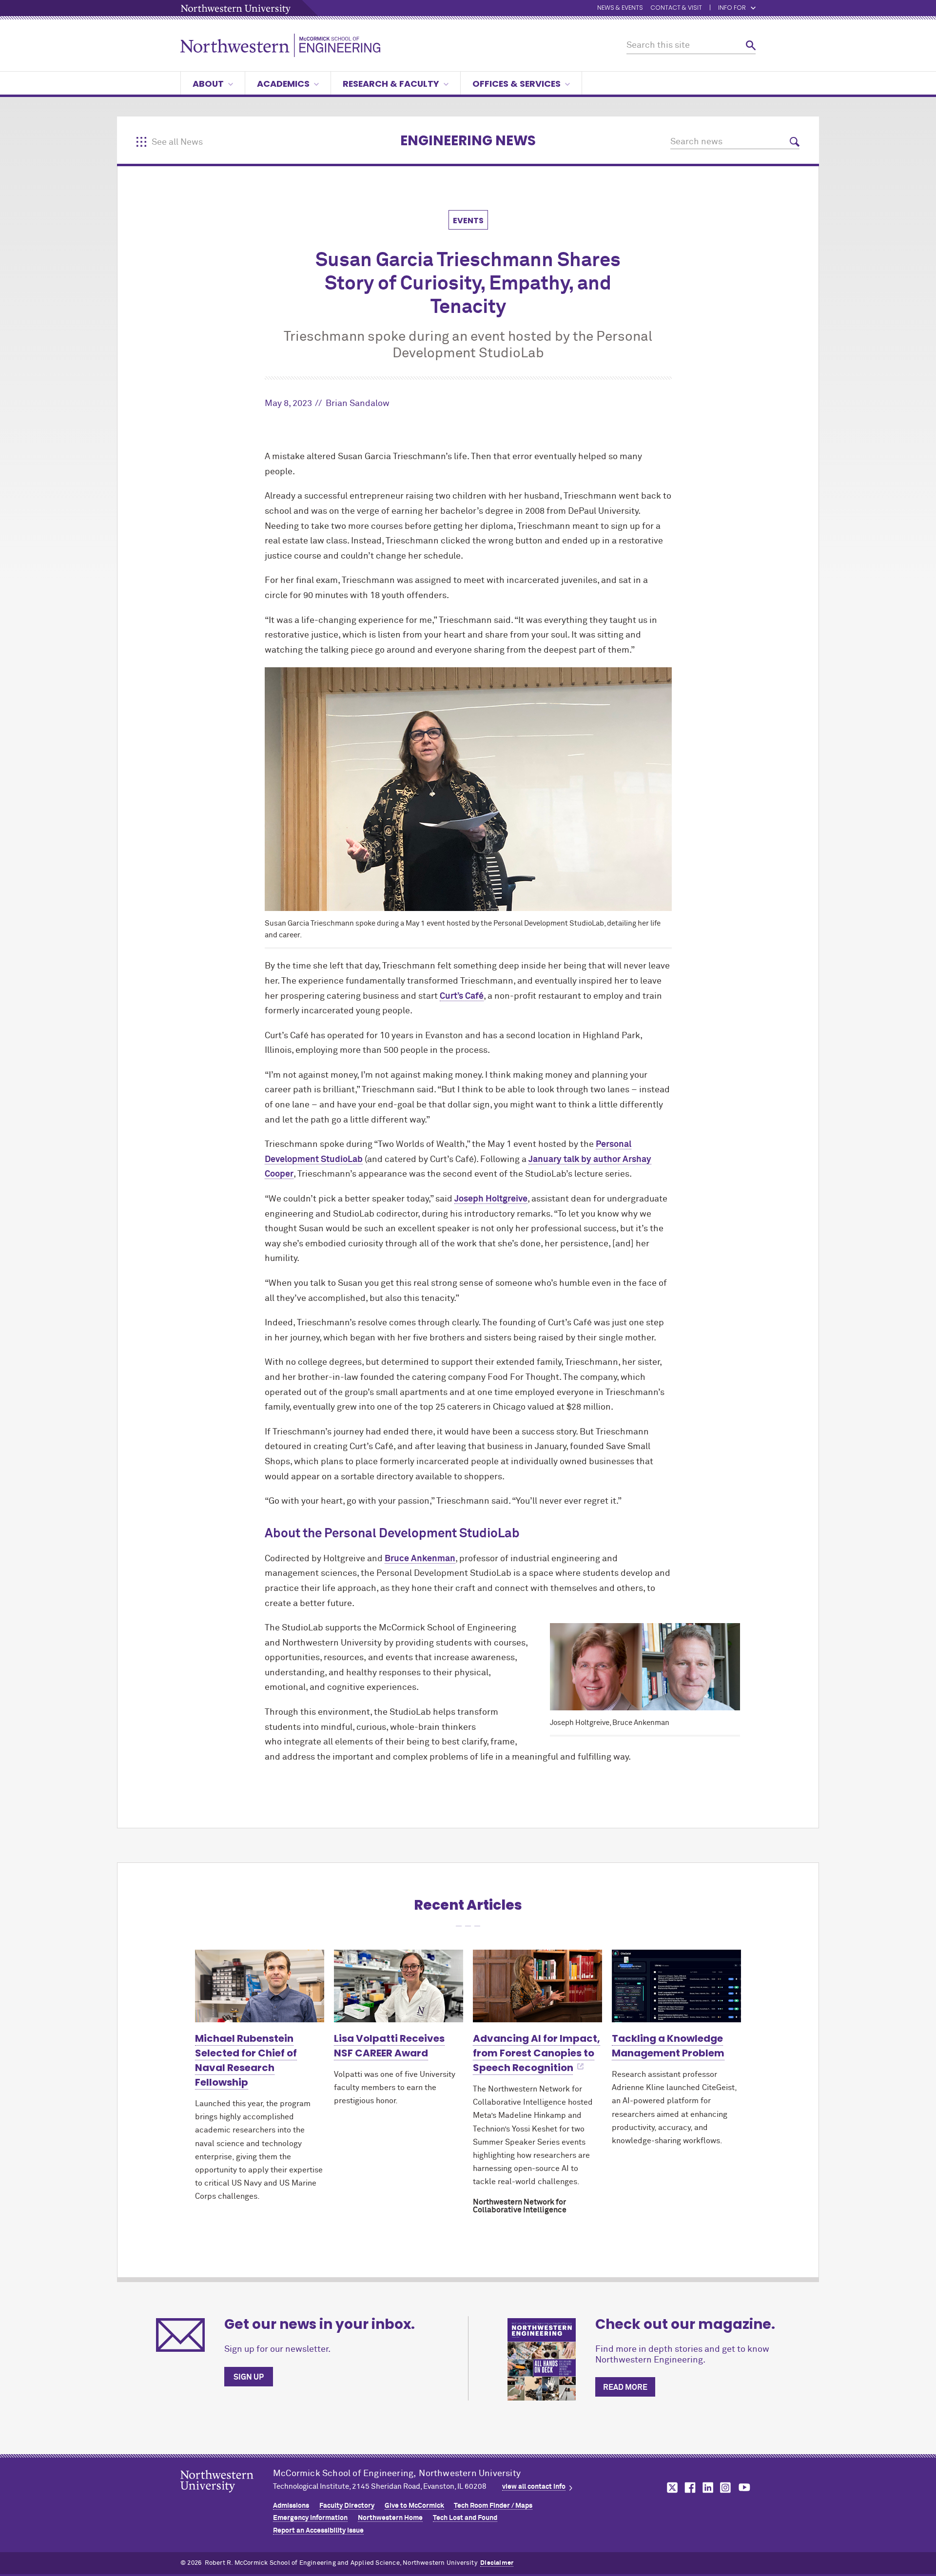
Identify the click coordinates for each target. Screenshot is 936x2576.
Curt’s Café (462, 996)
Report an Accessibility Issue (318, 2531)
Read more (625, 2387)
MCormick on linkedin (707, 2488)
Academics (283, 84)
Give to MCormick (414, 2506)
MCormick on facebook (689, 2488)
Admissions (291, 2506)
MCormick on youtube (744, 2488)
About (208, 84)
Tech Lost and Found (465, 2518)
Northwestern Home (390, 2518)
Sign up (249, 2377)
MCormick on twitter (670, 2488)
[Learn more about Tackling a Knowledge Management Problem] (676, 1986)
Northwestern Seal (227, 2497)
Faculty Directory (347, 2506)
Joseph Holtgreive (491, 1199)
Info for (732, 8)
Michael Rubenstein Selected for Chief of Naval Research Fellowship (246, 2060)
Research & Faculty (391, 84)
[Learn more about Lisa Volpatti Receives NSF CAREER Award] (399, 1986)
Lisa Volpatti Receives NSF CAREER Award (389, 2046)
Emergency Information (310, 2518)
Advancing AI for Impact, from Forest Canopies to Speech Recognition (536, 2053)
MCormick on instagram (726, 2488)
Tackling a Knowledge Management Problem (668, 2046)
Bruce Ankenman (420, 1559)
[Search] (751, 46)
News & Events (620, 8)
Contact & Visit (676, 8)
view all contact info (534, 2487)
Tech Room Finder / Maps (493, 2506)
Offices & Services (517, 84)
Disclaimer (497, 2563)
